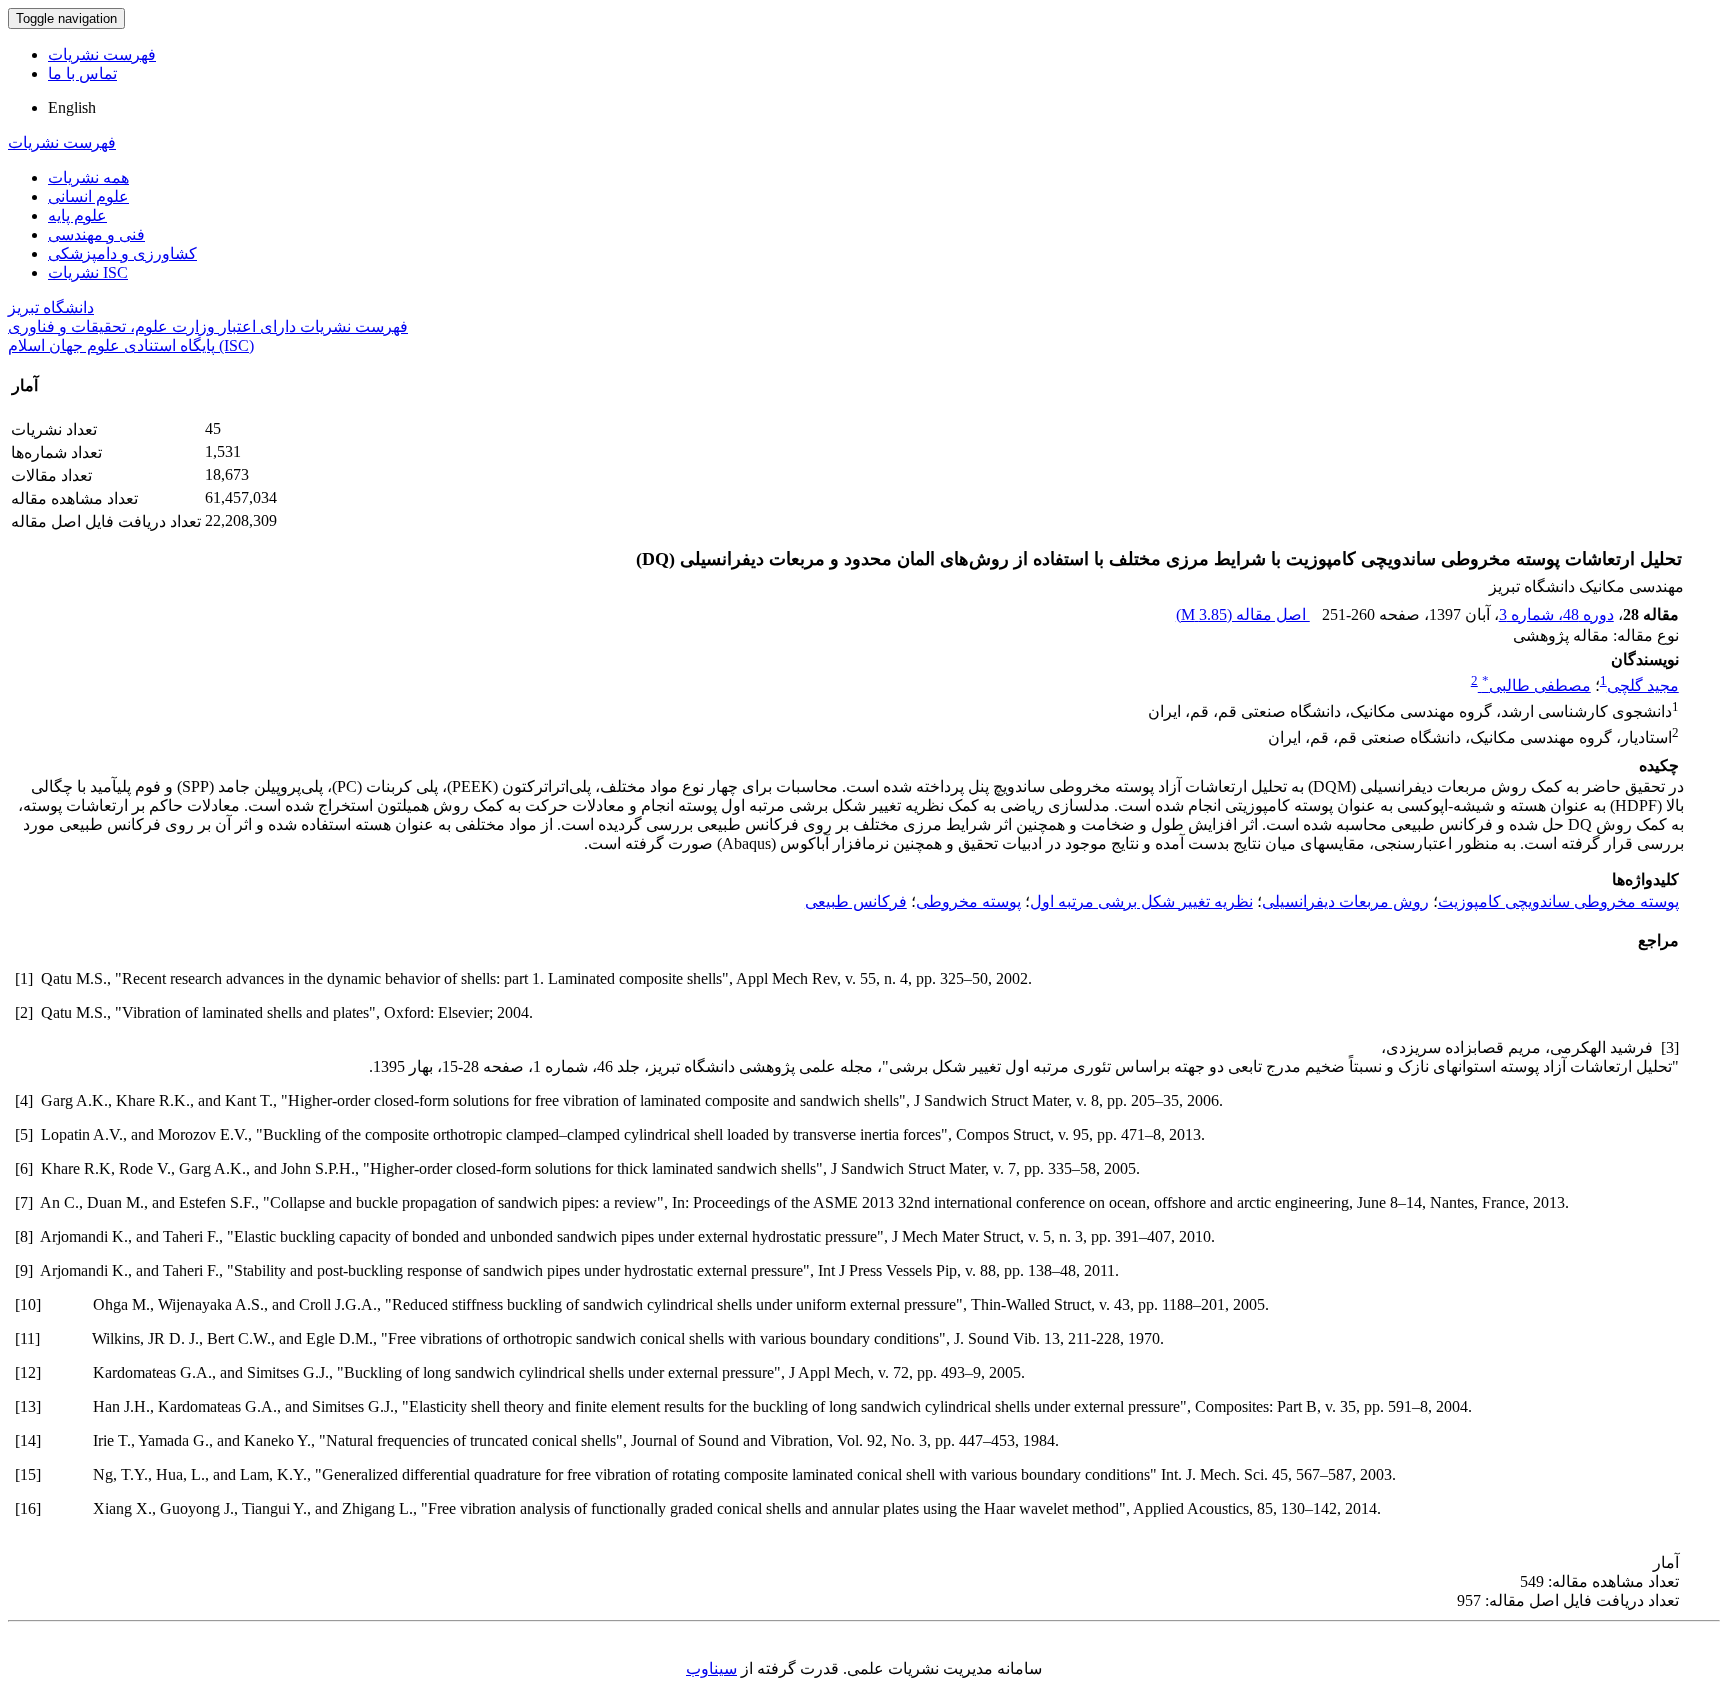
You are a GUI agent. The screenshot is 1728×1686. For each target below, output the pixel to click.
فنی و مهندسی (96, 234)
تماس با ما (82, 73)
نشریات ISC (88, 272)
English (72, 107)
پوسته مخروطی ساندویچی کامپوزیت (1558, 901)
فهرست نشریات (102, 54)
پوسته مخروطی (968, 901)
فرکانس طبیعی (856, 901)
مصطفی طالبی (1536, 685)
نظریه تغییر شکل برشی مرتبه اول (1141, 901)
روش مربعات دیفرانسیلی (1345, 901)
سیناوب (711, 1668)
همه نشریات (88, 177)
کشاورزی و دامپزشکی (122, 253)
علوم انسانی (88, 196)
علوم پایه (77, 215)
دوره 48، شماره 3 (1556, 614)
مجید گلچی (1643, 685)
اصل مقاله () (1243, 614)
